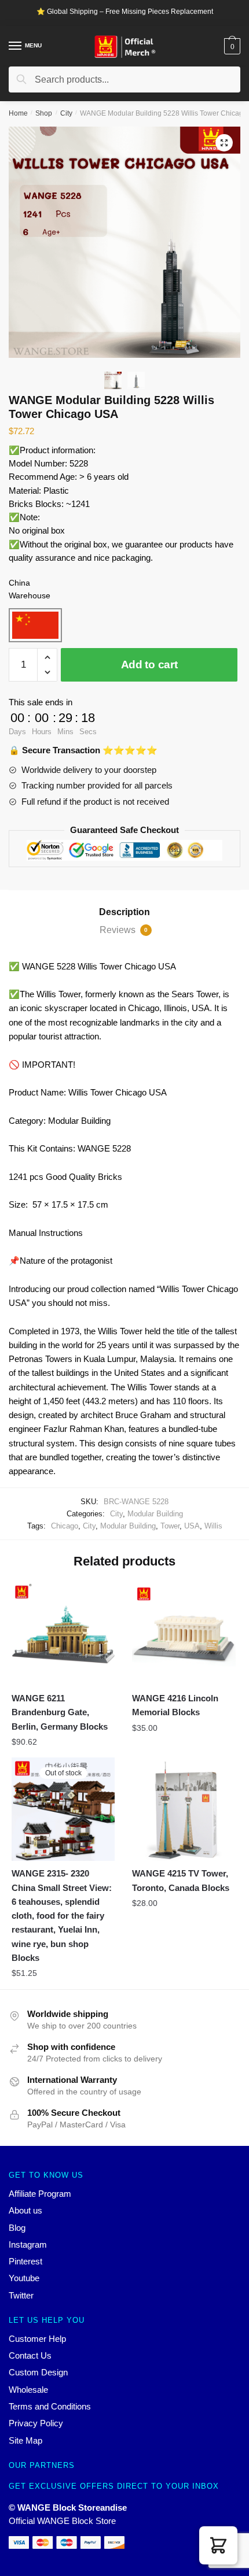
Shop (44, 113)
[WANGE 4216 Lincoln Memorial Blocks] (184, 1634)
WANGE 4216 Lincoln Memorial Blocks (175, 1705)
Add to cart (149, 665)
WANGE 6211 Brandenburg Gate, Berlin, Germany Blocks (60, 1712)
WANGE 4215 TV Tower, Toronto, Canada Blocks (181, 1880)
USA (192, 1526)
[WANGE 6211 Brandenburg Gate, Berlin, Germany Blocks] (63, 1634)
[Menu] (16, 46)
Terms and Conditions (50, 2406)
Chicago (65, 1526)
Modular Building (155, 1514)
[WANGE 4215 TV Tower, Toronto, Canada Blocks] (184, 1809)
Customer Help (37, 2339)
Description (124, 912)
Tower (170, 1526)
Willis (213, 1526)
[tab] (124, 912)
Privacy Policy (36, 2423)
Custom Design (38, 2372)
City (66, 113)
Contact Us (30, 2355)
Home (18, 113)
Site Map (25, 2440)
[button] (218, 2545)
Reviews (124, 930)
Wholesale (28, 2390)
